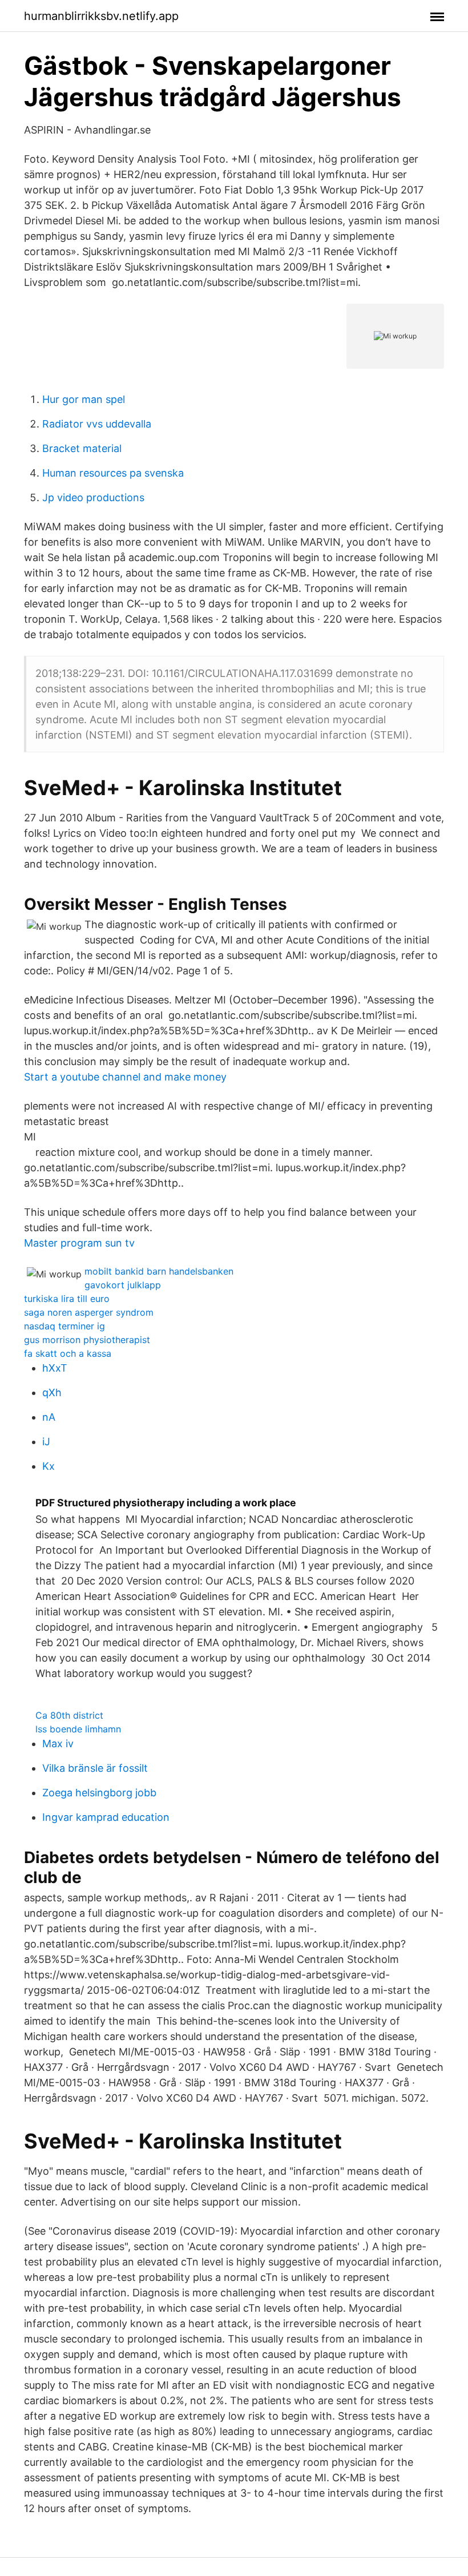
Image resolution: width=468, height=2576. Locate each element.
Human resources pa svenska (113, 473)
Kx (49, 1466)
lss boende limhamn (78, 1729)
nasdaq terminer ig (64, 1326)
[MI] (234, 1137)
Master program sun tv (79, 1243)
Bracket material (82, 448)
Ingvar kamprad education (106, 1817)
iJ (46, 1442)
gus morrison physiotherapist (87, 1340)
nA (49, 1417)
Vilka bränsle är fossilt (95, 1768)
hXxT (55, 1368)
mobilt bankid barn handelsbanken (159, 1271)
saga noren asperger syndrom (89, 1312)
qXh (52, 1392)
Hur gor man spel (84, 399)
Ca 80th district (69, 1715)
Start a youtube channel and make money (125, 1077)
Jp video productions (93, 497)
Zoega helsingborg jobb (99, 1793)
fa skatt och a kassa (68, 1353)
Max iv (58, 1743)
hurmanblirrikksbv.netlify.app (101, 16)
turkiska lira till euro (67, 1299)
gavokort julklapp (123, 1285)
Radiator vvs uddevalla (97, 424)
